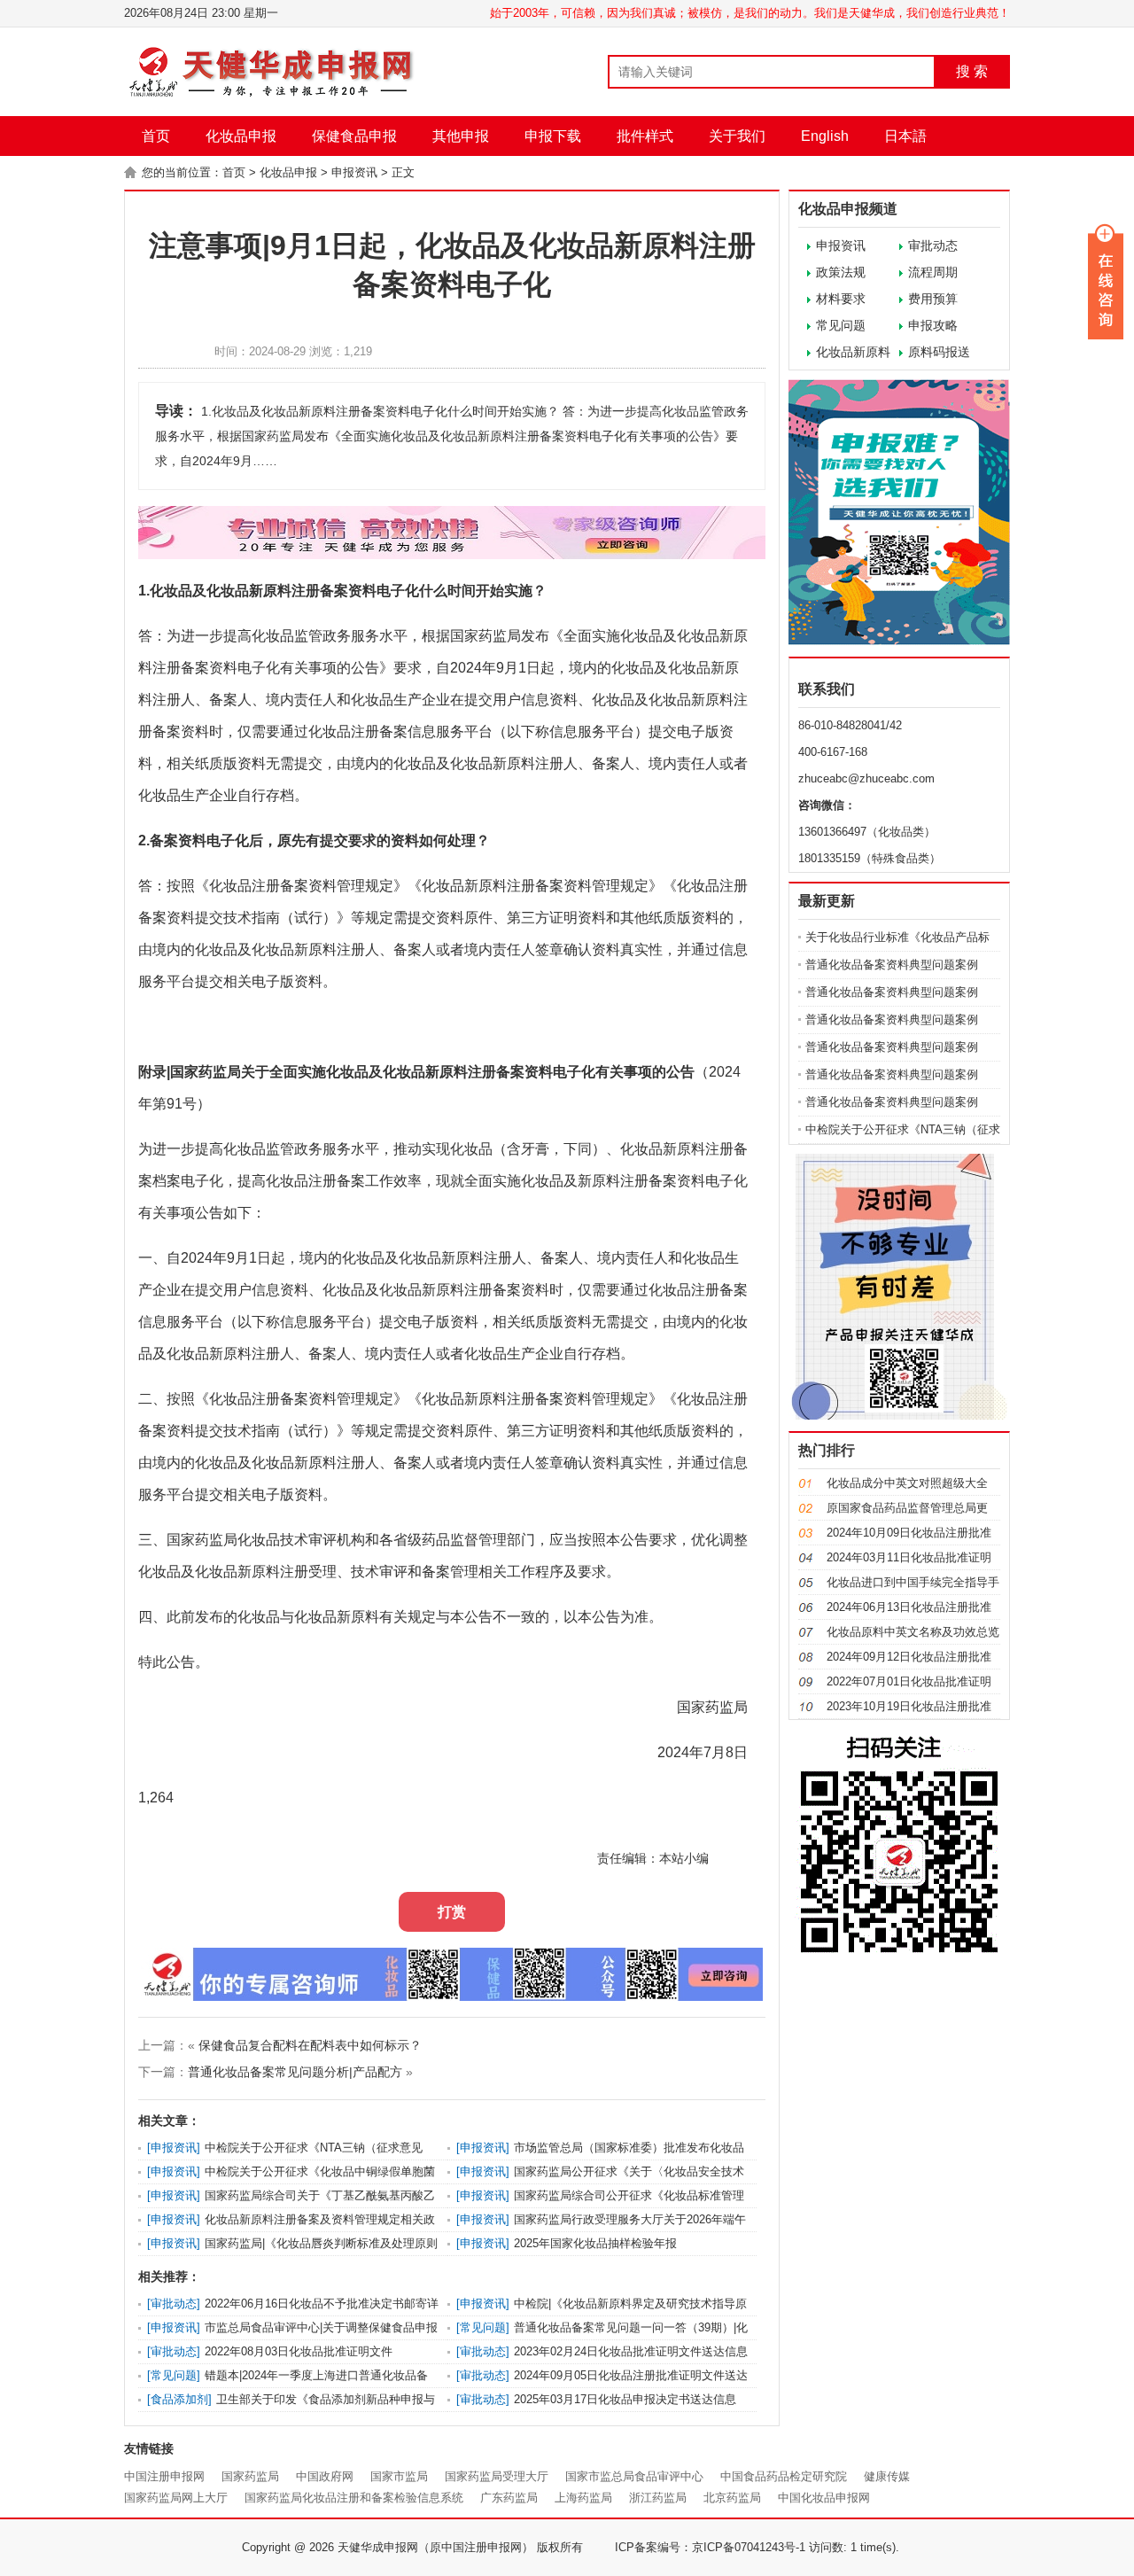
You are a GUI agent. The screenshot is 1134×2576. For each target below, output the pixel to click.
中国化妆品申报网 (824, 2498)
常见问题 (841, 325)
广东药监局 (509, 2498)
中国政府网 (325, 2476)
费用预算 (933, 299)
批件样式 (645, 136)
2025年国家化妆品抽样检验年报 (595, 2243)
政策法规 (841, 272)
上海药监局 (583, 2498)
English (825, 136)
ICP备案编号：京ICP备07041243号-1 (710, 2547)
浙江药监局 (658, 2498)
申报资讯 (354, 172)
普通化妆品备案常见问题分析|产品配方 (295, 2072)
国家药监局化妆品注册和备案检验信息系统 (354, 2498)
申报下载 (553, 136)
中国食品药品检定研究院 (784, 2476)
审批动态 (933, 245)
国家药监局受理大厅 (497, 2476)
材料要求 (841, 299)
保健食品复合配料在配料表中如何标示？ (310, 2045)
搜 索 (972, 71)
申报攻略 (933, 325)
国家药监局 (250, 2476)
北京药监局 (732, 2498)
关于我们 (737, 136)
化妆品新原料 (853, 352)
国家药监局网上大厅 (176, 2498)
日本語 (905, 136)
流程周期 (933, 272)
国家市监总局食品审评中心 (634, 2476)
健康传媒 (887, 2476)
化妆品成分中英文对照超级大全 (907, 1483)
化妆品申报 (241, 136)
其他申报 (461, 136)
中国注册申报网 (164, 2476)
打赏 (452, 1912)
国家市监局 (399, 2476)
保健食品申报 (354, 136)
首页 (156, 136)
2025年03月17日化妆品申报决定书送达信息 (625, 2399)
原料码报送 (939, 352)
